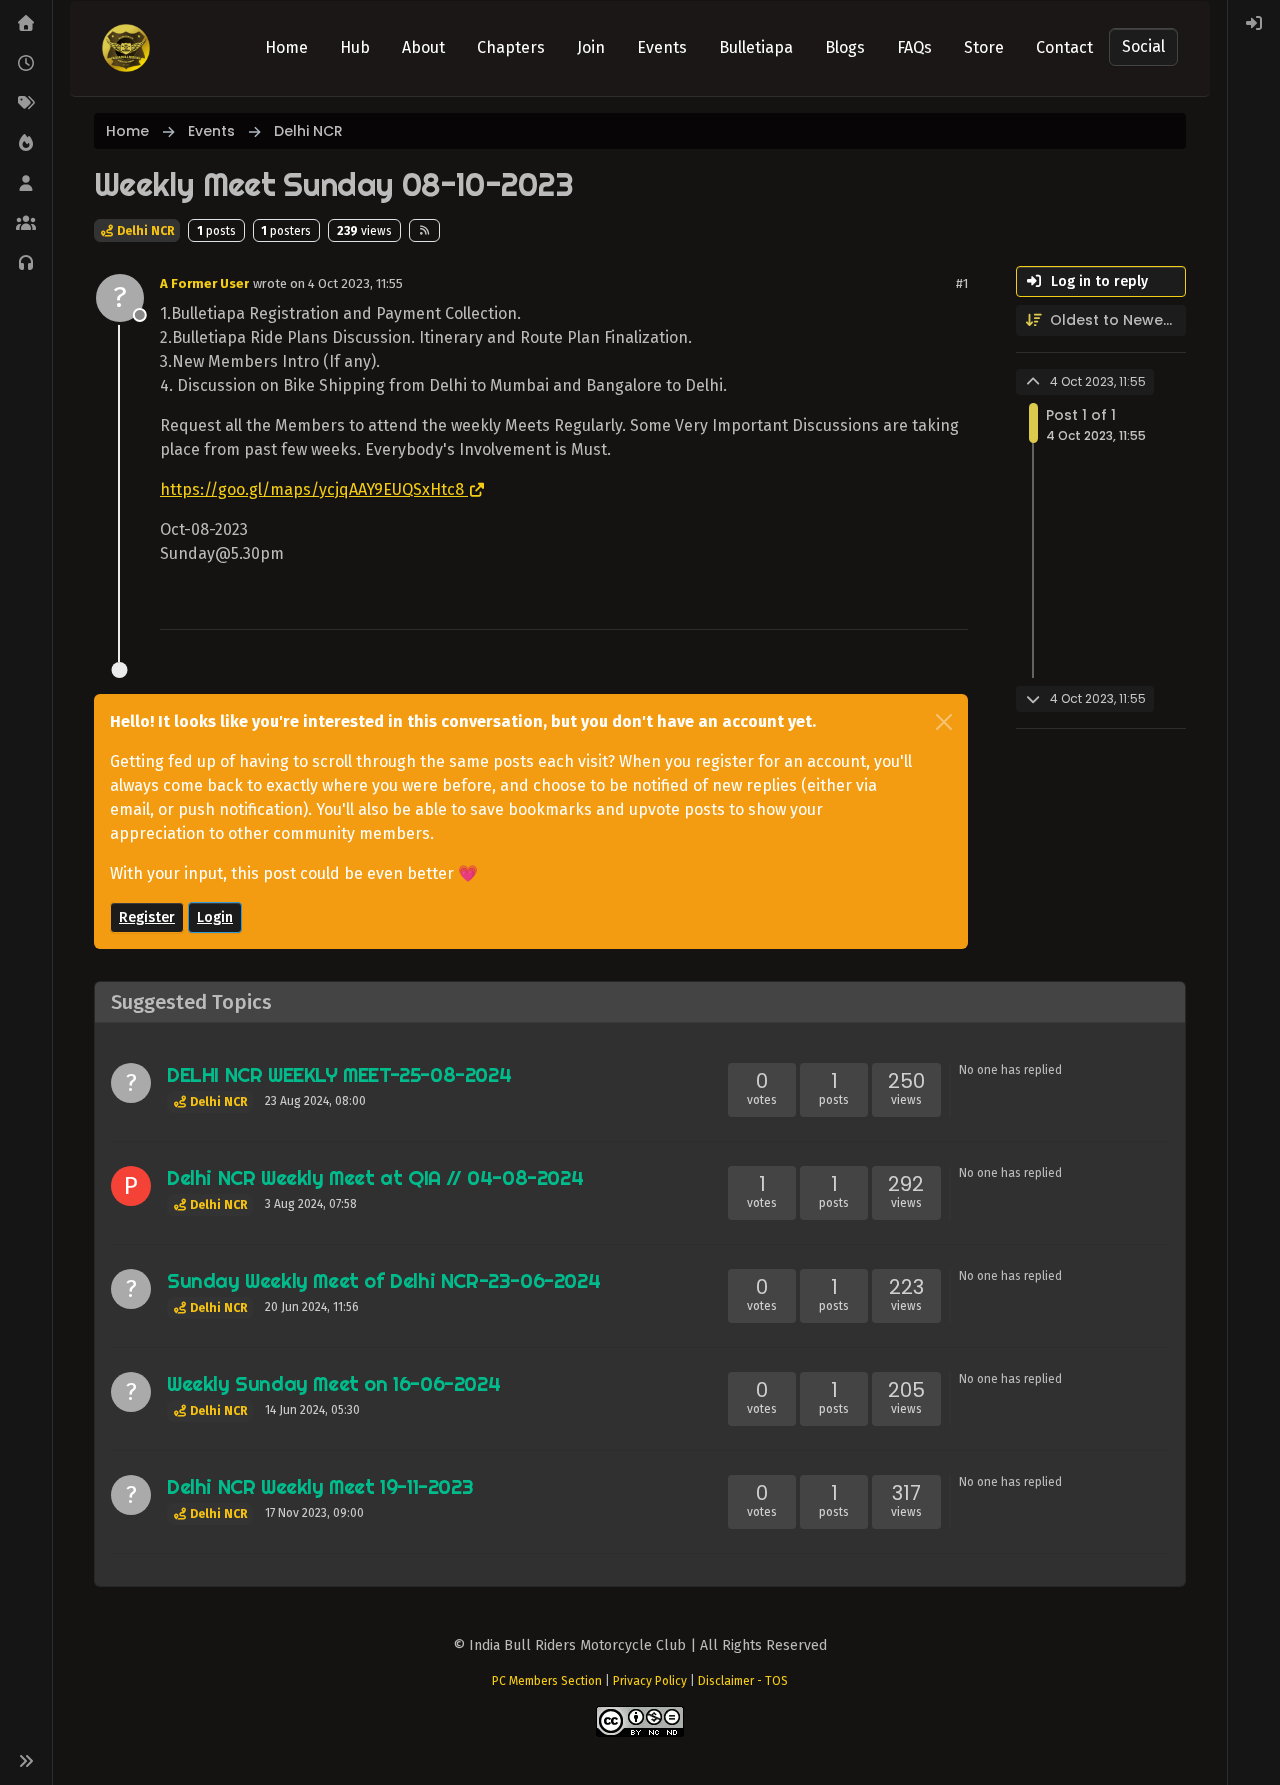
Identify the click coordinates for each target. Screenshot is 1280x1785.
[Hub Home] (26, 24)
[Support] (26, 264)
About (423, 47)
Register (147, 917)
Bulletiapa (756, 47)
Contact (1064, 47)
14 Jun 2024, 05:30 (312, 1410)
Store (984, 47)
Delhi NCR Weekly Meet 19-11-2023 (320, 1486)
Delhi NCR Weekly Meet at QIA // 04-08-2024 (375, 1177)
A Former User (204, 283)
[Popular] (26, 144)
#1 (962, 283)
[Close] (944, 722)
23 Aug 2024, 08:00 (315, 1101)
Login (215, 917)
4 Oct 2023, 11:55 (355, 283)
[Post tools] (951, 605)
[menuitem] (1254, 24)
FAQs (914, 47)
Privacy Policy (650, 1681)
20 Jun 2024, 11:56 (312, 1307)
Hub (355, 47)
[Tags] (26, 104)
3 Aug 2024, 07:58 (311, 1204)
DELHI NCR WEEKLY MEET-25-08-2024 (339, 1074)
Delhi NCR (144, 231)
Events (662, 47)
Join (591, 47)
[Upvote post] (881, 605)
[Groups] (26, 224)
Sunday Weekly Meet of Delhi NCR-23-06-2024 (383, 1280)
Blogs (845, 47)
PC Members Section (547, 1681)
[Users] (26, 184)
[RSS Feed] (424, 230)
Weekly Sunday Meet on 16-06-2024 (333, 1383)
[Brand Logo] (126, 48)
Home (286, 47)
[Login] (1254, 24)
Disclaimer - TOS (743, 1681)
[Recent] (26, 64)
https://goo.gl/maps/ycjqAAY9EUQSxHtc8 (312, 489)
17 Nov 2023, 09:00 (314, 1513)
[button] (26, 1761)
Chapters (511, 47)
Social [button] (1143, 46)
